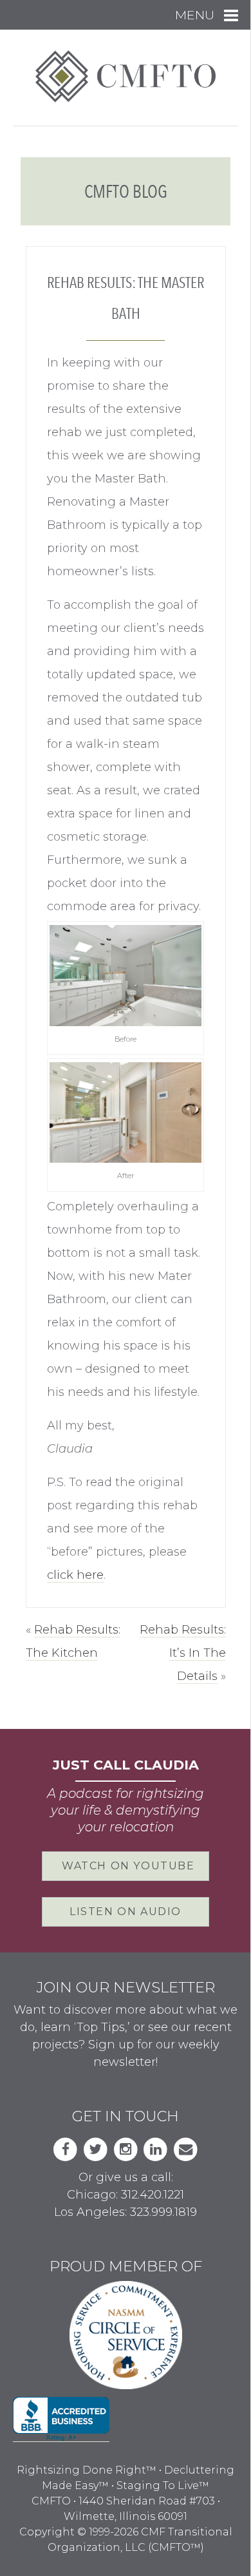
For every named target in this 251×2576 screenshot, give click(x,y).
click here (75, 1575)
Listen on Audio (126, 1912)
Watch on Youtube (128, 1866)
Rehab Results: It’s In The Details (183, 1653)
